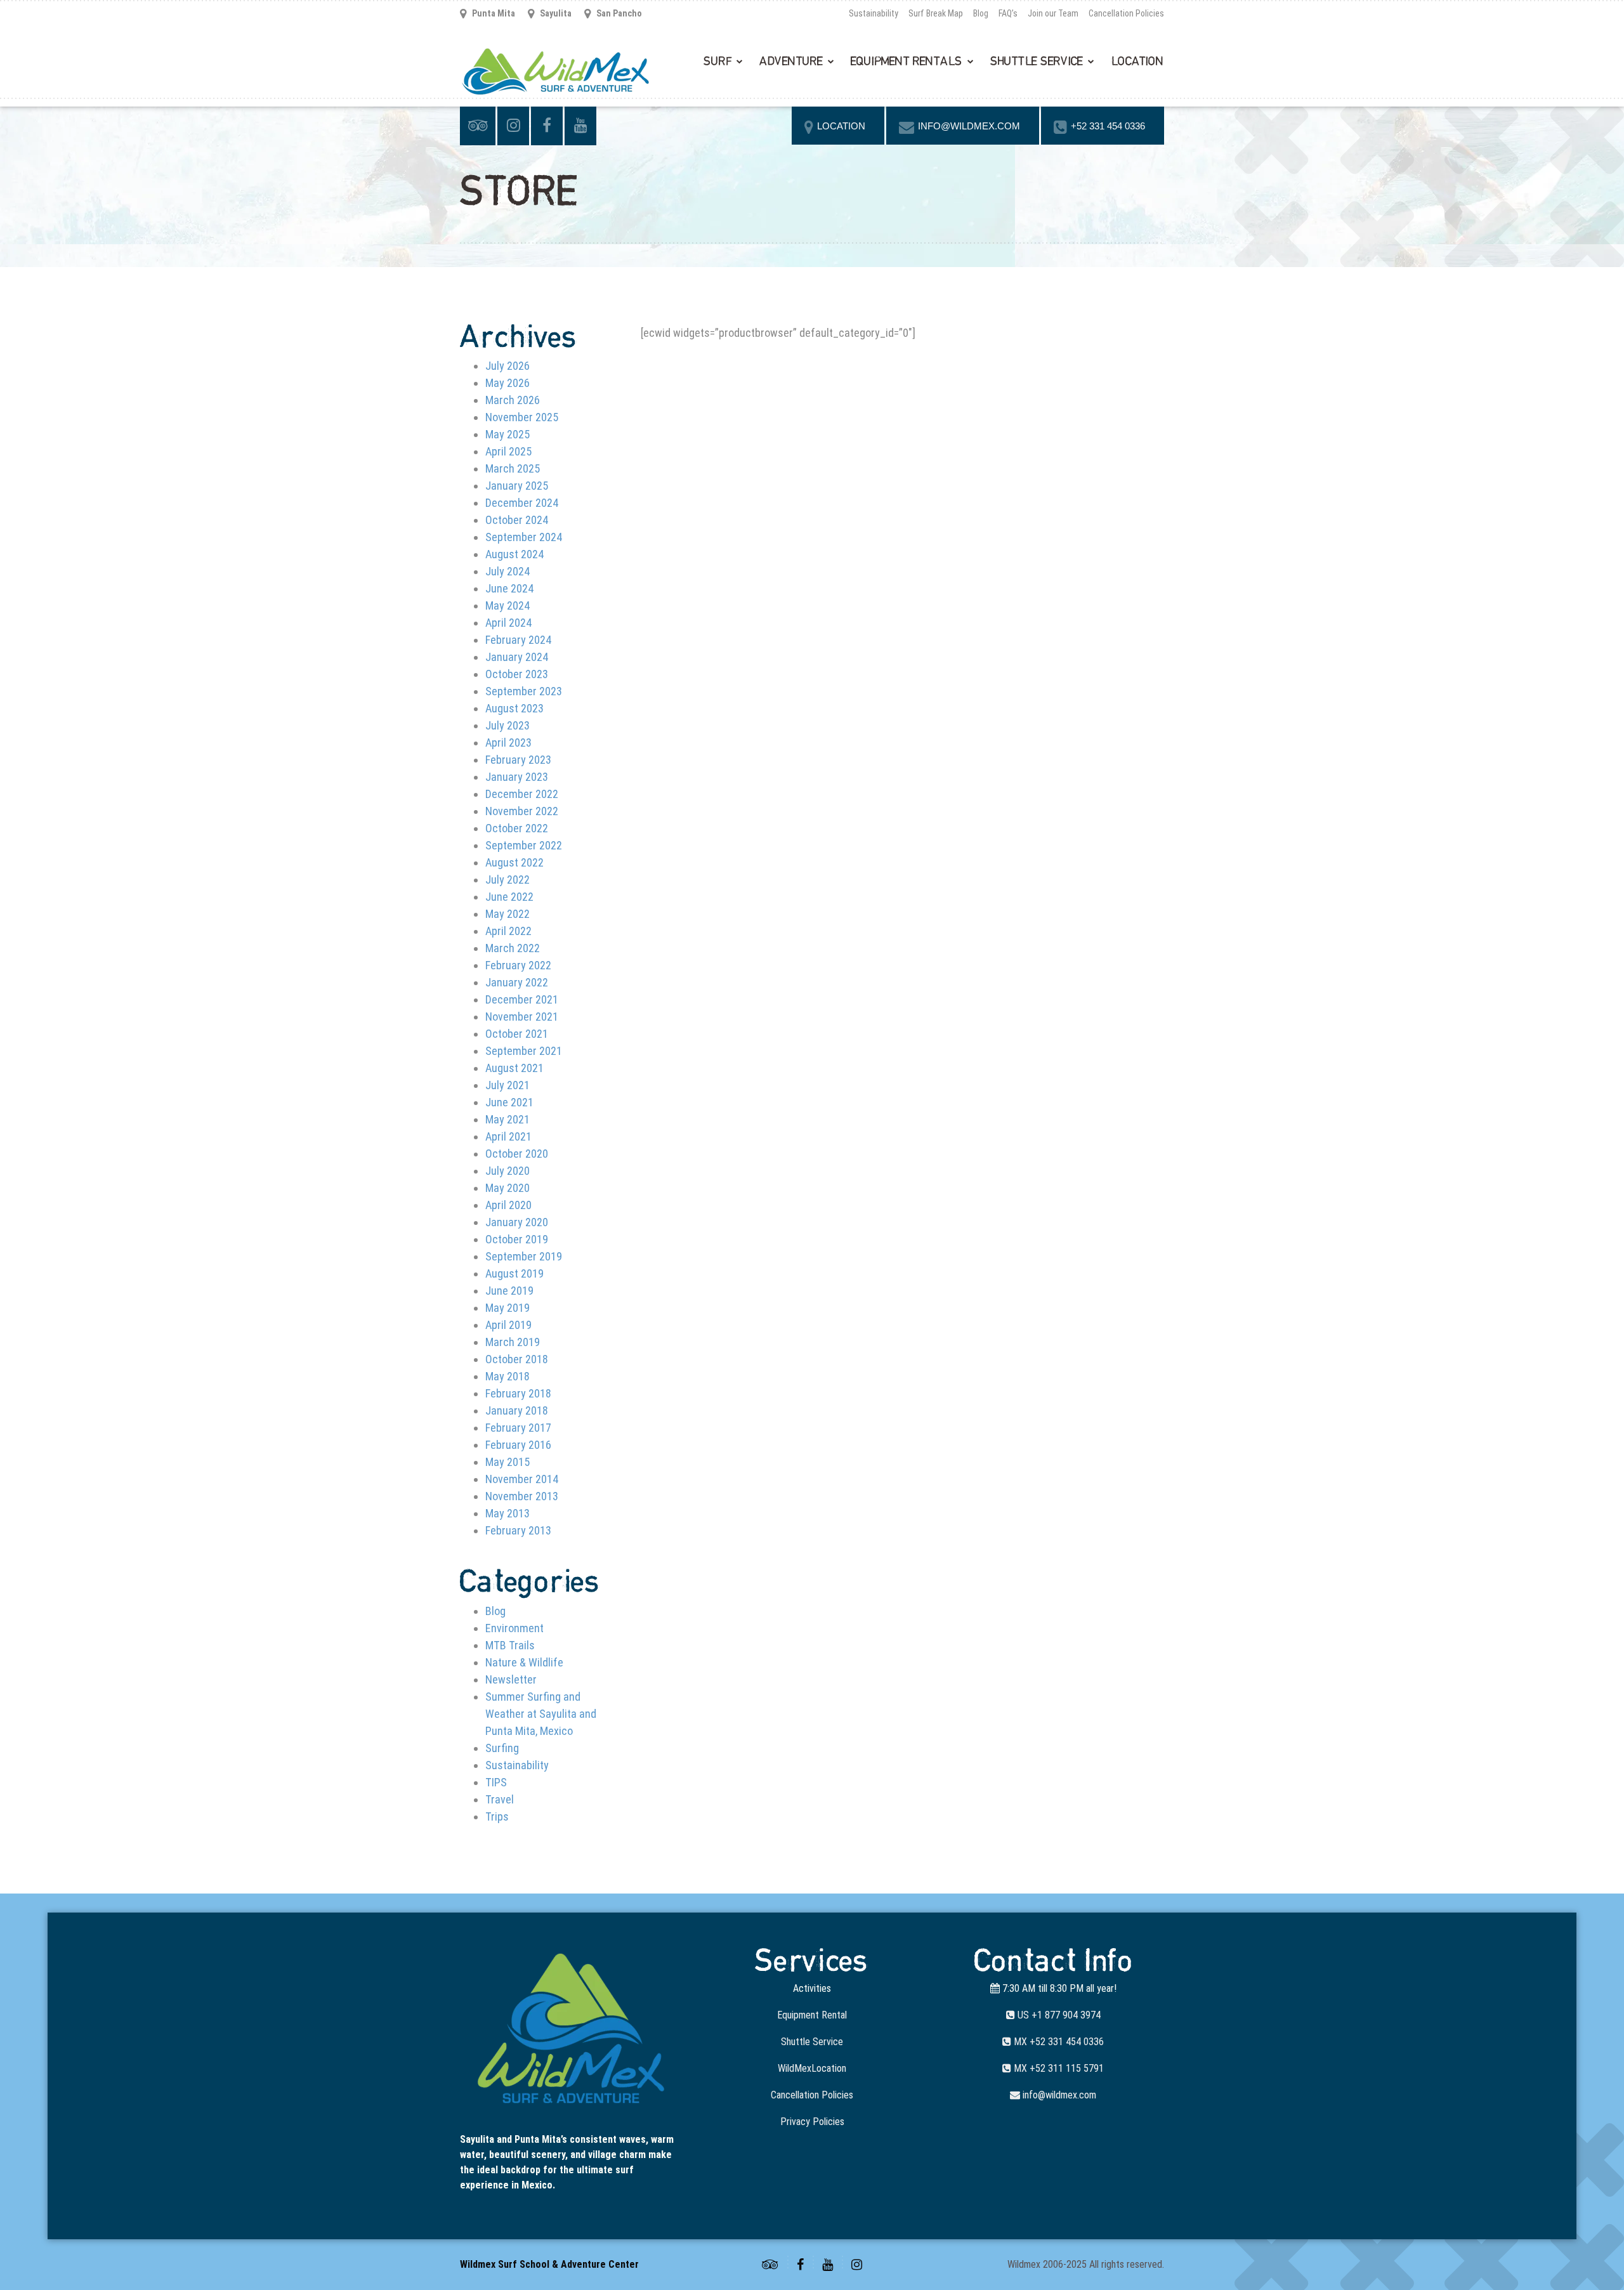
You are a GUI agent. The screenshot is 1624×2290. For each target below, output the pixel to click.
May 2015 (507, 1462)
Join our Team (1053, 13)
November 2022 (522, 811)
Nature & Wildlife (524, 1662)
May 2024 (507, 605)
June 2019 (509, 1291)
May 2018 (507, 1376)
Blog (981, 13)
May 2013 (507, 1513)
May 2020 (507, 1188)
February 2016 (518, 1445)
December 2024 (522, 503)
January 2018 (517, 1410)
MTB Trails (510, 1645)
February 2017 (518, 1428)
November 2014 (522, 1479)
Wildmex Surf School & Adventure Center (549, 2264)
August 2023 (514, 708)
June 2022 (509, 897)
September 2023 (524, 691)
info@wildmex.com (1058, 2095)
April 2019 (508, 1325)
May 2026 (507, 383)
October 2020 (517, 1154)
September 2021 (524, 1051)
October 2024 (517, 520)
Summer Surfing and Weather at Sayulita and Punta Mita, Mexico (541, 1714)
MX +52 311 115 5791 (1058, 2068)
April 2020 (508, 1205)
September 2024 (524, 537)
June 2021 (509, 1102)
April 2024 (508, 623)
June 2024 (509, 588)
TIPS (496, 1782)
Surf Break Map (936, 13)
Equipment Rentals (907, 62)
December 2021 (522, 999)
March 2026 (513, 400)
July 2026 (507, 366)
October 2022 (517, 828)
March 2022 (513, 948)
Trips (497, 1816)
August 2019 (514, 1273)
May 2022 (507, 914)
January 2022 (517, 982)
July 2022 (507, 880)
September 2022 (524, 845)
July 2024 (507, 571)
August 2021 (514, 1068)
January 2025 (517, 486)
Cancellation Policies (1126, 13)
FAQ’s (1008, 13)
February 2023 (518, 760)
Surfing (502, 1748)
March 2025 (513, 468)
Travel (500, 1799)
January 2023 (517, 777)
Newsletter (511, 1679)
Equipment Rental (812, 2015)
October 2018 (517, 1359)
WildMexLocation (812, 2068)
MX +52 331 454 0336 (1058, 2042)
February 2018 (518, 1393)
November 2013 (522, 1496)
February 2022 (518, 965)
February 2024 (518, 640)
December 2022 (522, 794)
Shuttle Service (1037, 62)
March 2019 (513, 1342)
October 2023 (517, 674)
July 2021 (507, 1085)
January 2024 (517, 657)
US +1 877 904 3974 (1058, 2015)
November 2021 (522, 1017)
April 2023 (508, 743)
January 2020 (517, 1222)
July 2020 (507, 1171)
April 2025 (508, 451)
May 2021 (507, 1119)
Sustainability (874, 13)
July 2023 (507, 725)
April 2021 (508, 1136)
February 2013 (518, 1530)
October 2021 (517, 1034)
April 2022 (508, 931)
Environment (514, 1628)
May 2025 (507, 434)
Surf (717, 62)
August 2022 (514, 862)
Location (1137, 62)
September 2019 (524, 1256)
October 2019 (517, 1239)
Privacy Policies (812, 2122)
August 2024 (514, 554)
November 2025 (522, 417)
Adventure (791, 62)
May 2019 (507, 1308)
